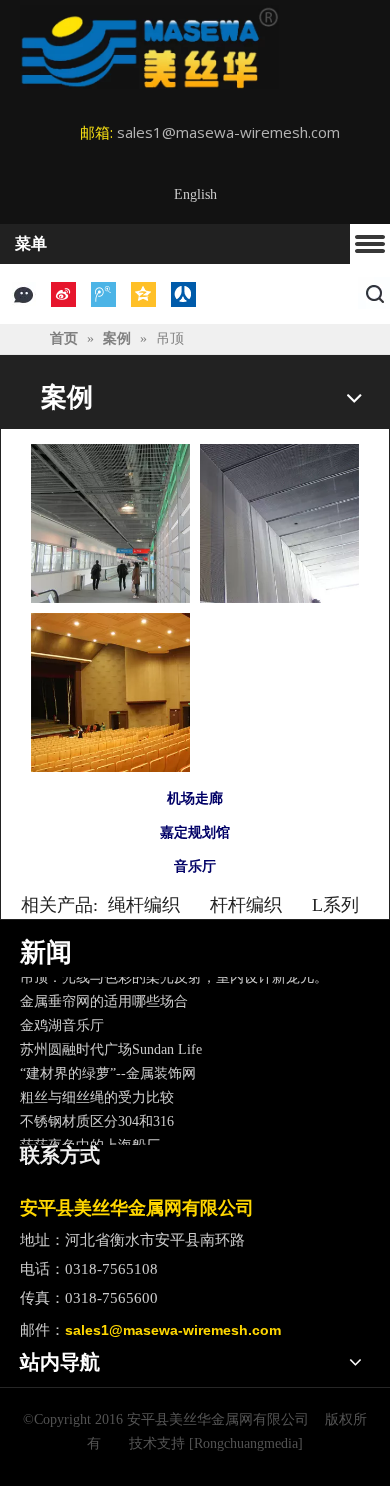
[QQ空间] (143, 294)
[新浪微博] (63, 294)
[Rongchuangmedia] (246, 1443)
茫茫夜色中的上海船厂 (90, 1141)
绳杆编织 (144, 905)
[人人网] (183, 294)
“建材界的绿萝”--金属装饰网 (108, 1069)
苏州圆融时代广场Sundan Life (111, 1045)
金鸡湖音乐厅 (62, 1021)
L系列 (335, 905)
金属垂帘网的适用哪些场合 (104, 997)
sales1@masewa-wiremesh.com (228, 132)
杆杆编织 (246, 905)
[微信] (23, 294)
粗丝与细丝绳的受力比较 (97, 1093)
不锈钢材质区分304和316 (97, 1117)
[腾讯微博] (103, 294)
